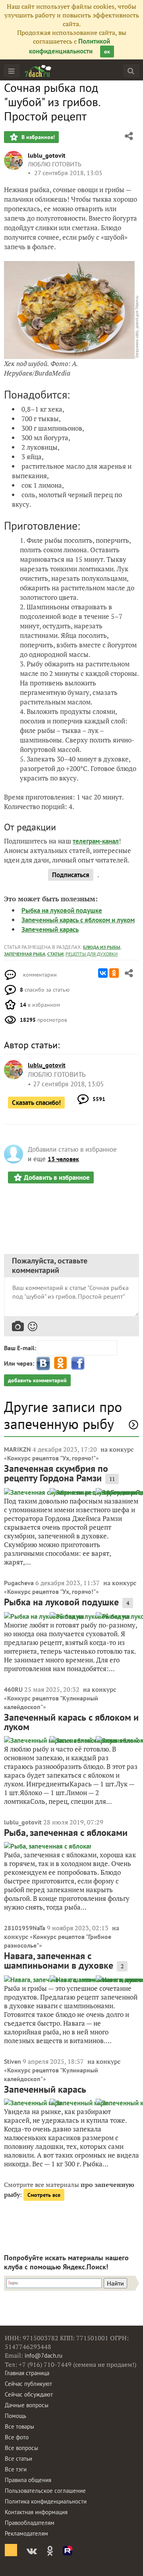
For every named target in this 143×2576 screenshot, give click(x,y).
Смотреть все (44, 2195)
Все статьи (18, 2459)
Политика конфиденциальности (46, 2501)
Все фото (17, 2437)
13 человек (63, 1159)
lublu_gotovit (47, 155)
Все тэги (16, 2469)
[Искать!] (131, 71)
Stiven (13, 2061)
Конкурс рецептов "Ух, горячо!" (51, 1458)
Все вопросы (21, 2448)
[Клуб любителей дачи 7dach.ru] (38, 71)
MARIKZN (17, 1449)
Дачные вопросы (27, 2405)
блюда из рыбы (102, 947)
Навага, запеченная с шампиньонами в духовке (59, 1961)
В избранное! (37, 137)
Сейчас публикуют (28, 2384)
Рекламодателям (26, 2533)
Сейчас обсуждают (29, 2394)
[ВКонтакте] (103, 973)
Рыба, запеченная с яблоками (66, 1833)
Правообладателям (30, 2523)
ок (107, 52)
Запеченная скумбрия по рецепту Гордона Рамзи (56, 1473)
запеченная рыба (25, 954)
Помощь (15, 2416)
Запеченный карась (50, 929)
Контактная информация (36, 2512)
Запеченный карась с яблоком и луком (78, 920)
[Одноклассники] (114, 973)
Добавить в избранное (57, 1177)
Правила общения (28, 2480)
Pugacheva (19, 1583)
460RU (13, 1689)
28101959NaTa (25, 1928)
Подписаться (71, 875)
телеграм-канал (96, 841)
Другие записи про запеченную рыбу (63, 1415)
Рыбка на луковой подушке (62, 910)
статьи (55, 954)
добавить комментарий (37, 1380)
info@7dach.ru (43, 2356)
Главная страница (27, 2373)
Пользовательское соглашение (45, 2491)
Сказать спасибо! (36, 1103)
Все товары (19, 2426)
